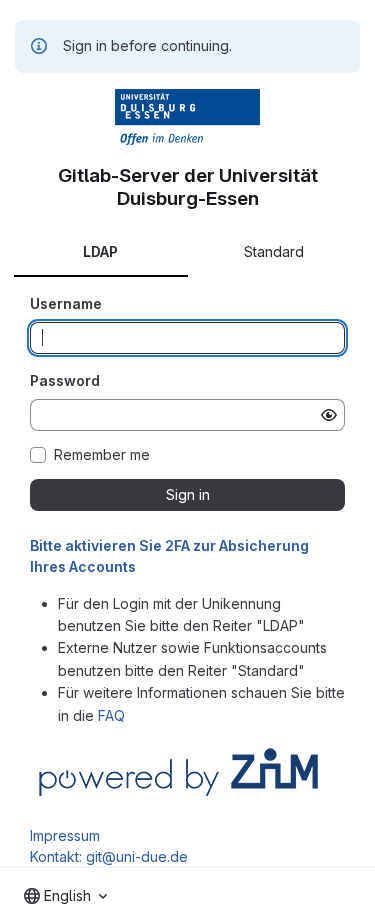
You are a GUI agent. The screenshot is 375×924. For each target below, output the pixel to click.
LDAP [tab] (100, 251)
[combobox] (65, 896)
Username (66, 303)
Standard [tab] (274, 251)
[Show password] (329, 415)
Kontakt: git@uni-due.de (109, 856)
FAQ (111, 715)
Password (65, 380)
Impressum (65, 835)
